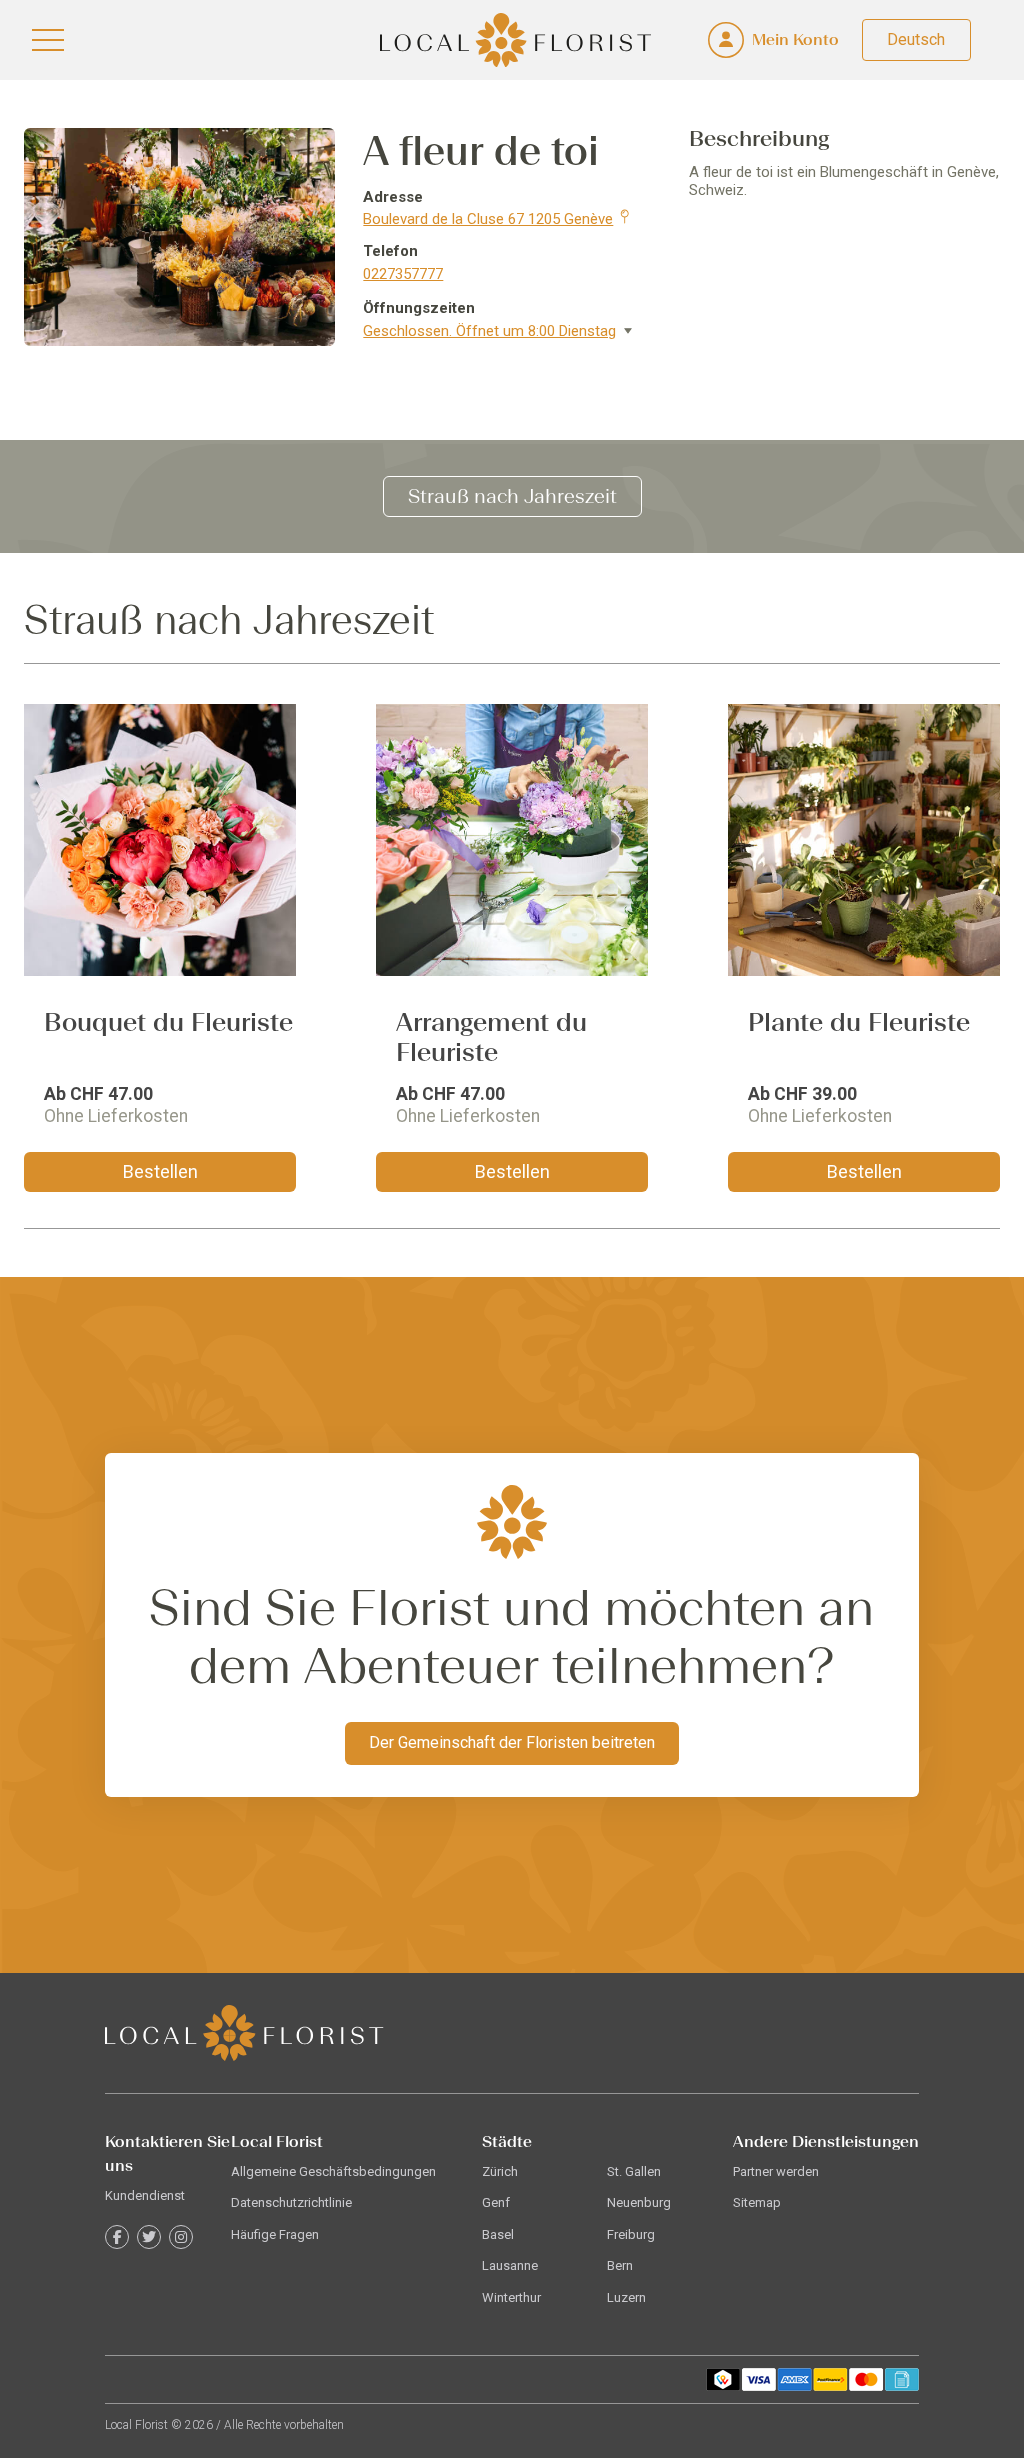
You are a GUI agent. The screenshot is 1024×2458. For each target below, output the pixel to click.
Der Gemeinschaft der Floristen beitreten (512, 1742)
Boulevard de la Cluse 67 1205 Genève (488, 219)
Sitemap (757, 2202)
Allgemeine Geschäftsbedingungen (333, 2171)
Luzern (626, 2297)
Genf (496, 2202)
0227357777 (403, 274)
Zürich (500, 2171)
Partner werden (776, 2171)
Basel (498, 2234)
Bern (620, 2265)
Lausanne (510, 2265)
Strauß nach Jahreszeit (512, 496)
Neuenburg (639, 2202)
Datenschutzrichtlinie (291, 2202)
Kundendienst (145, 2195)
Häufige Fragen (275, 2234)
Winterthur (511, 2297)
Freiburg (631, 2234)
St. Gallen (634, 2171)
